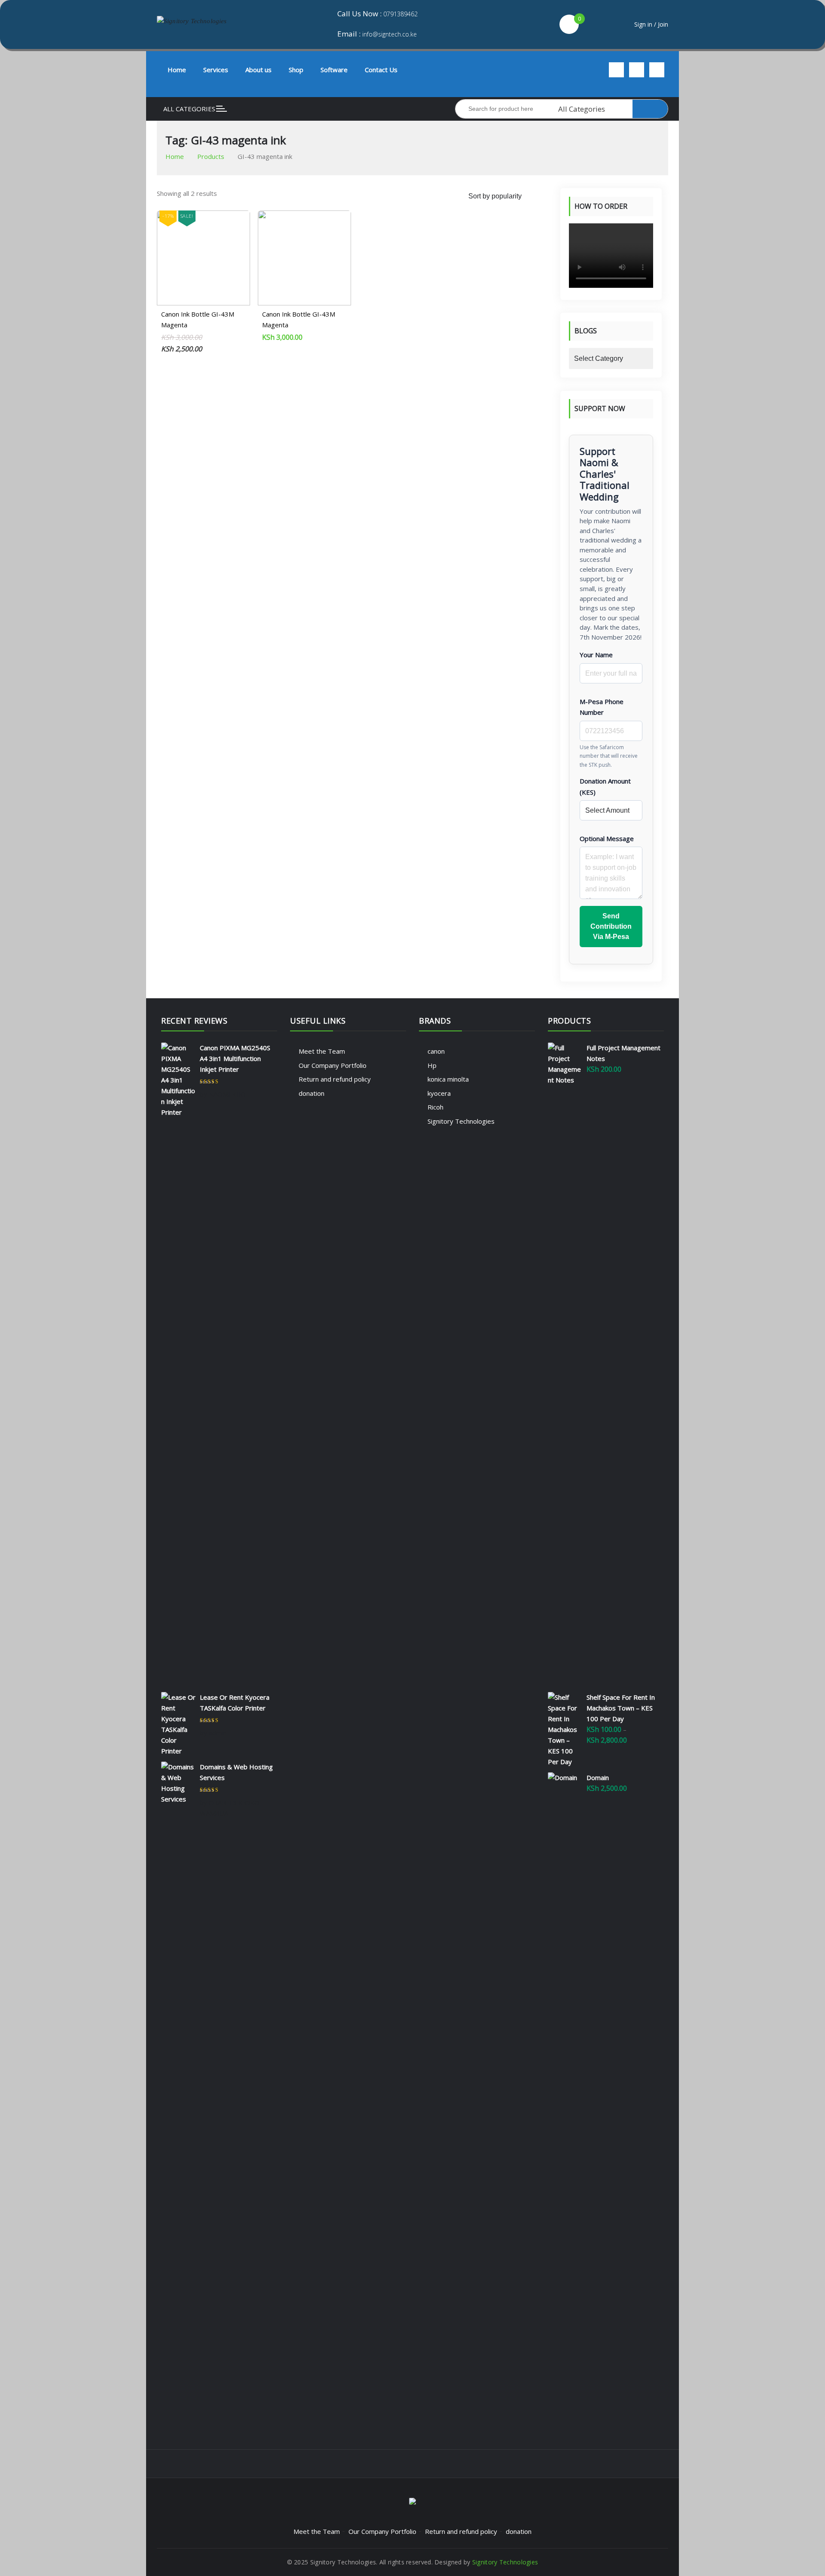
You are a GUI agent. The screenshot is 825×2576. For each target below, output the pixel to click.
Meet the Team (322, 1051)
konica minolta (448, 1079)
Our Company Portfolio (333, 1065)
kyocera (439, 1093)
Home (177, 70)
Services (216, 70)
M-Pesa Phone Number (602, 707)
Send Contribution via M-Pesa (611, 926)
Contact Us (381, 70)
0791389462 (400, 14)
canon (436, 1051)
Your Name (596, 655)
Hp (432, 1065)
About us (258, 70)
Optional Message (607, 838)
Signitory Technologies (461, 1121)
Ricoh (435, 1107)
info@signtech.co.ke (390, 34)
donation (312, 1093)
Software (334, 70)
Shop (296, 70)
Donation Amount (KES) (605, 787)
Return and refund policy (335, 1079)
